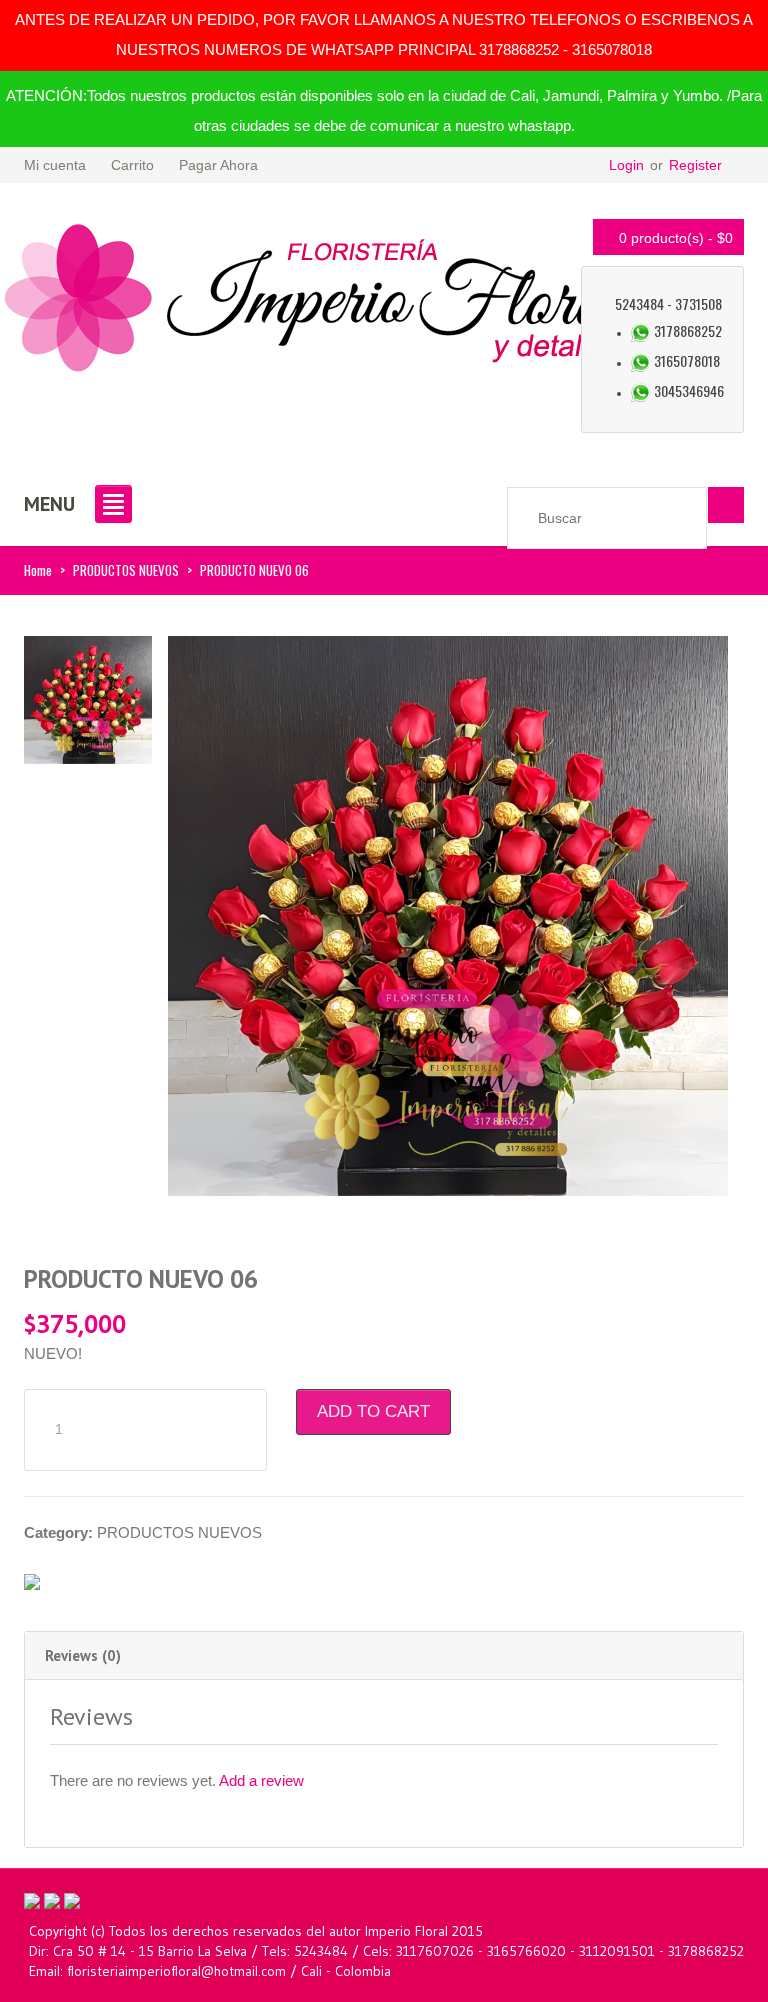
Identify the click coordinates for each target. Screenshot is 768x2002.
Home (38, 570)
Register (695, 165)
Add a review (261, 1780)
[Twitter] (52, 1899)
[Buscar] (726, 505)
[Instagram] (72, 1899)
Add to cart (373, 1411)
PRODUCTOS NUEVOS (126, 570)
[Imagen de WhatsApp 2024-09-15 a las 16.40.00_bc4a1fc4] (88, 698)
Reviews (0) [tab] (83, 1655)
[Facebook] (32, 1899)
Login (626, 165)
